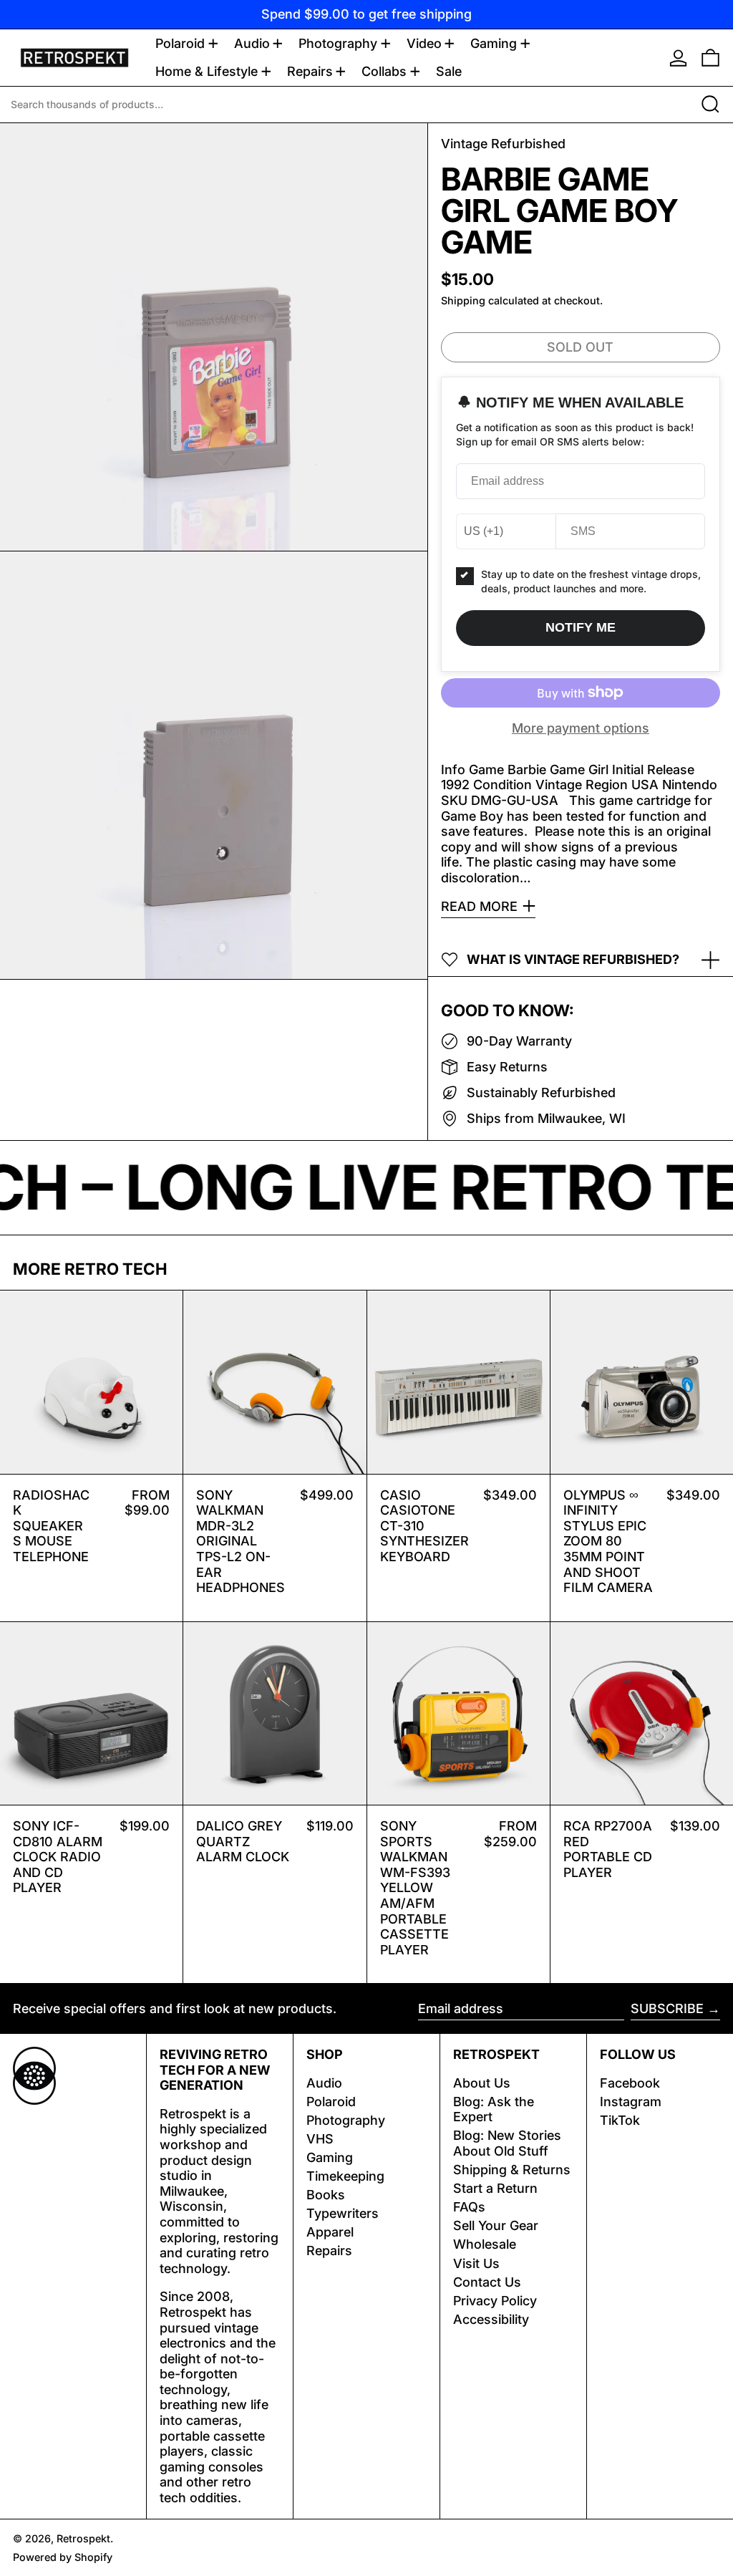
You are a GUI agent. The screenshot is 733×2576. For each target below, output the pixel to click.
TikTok (620, 2120)
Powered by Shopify (63, 2557)
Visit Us (476, 2263)
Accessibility (491, 2319)
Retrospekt (83, 2538)
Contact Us (487, 2282)
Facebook (630, 2083)
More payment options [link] (581, 728)
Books (326, 2195)
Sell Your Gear (496, 2225)
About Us (482, 2083)
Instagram (631, 2102)
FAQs (469, 2207)
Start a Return (495, 2188)
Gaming (330, 2157)
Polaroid (331, 2102)
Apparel (330, 2232)
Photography (346, 2120)
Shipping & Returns (512, 2170)
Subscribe (667, 2008)
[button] (710, 58)
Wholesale (485, 2244)
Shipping (463, 300)
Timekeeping (345, 2176)
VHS (320, 2139)
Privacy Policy (495, 2301)
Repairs (329, 2251)
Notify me (581, 627)
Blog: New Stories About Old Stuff (507, 2143)
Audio (324, 2083)
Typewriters (343, 2213)
